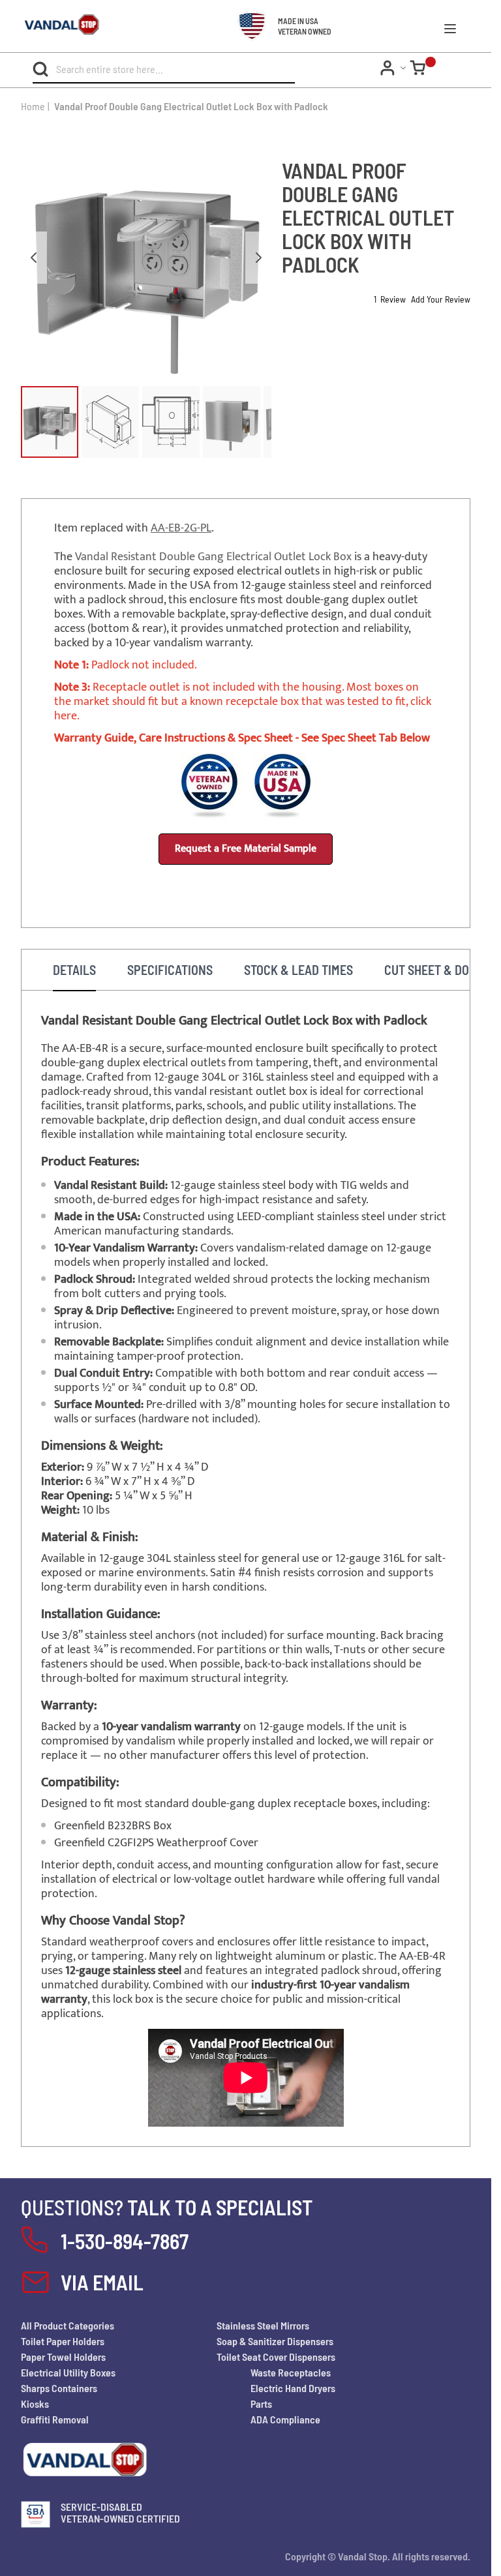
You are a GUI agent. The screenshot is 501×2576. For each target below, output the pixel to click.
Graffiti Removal (55, 2419)
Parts (261, 2404)
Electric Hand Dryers (293, 2388)
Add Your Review (441, 299)
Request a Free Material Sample (246, 849)
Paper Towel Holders (63, 2357)
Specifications (170, 970)
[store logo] (51, 26)
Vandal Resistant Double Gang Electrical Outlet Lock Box (213, 557)
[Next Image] (258, 258)
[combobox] (143, 69)
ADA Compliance (285, 2419)
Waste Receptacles (291, 2372)
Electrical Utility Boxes (68, 2372)
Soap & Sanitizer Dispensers (275, 2341)
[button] (50, 422)
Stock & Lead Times (298, 970)
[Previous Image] (34, 258)
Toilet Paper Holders (63, 2341)
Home (33, 106)
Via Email (102, 2282)
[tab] (74, 970)
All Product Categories (68, 2325)
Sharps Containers (59, 2388)
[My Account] (395, 68)
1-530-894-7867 (125, 2241)
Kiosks (35, 2404)
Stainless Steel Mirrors (263, 2325)
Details (74, 970)
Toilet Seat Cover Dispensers (276, 2357)
